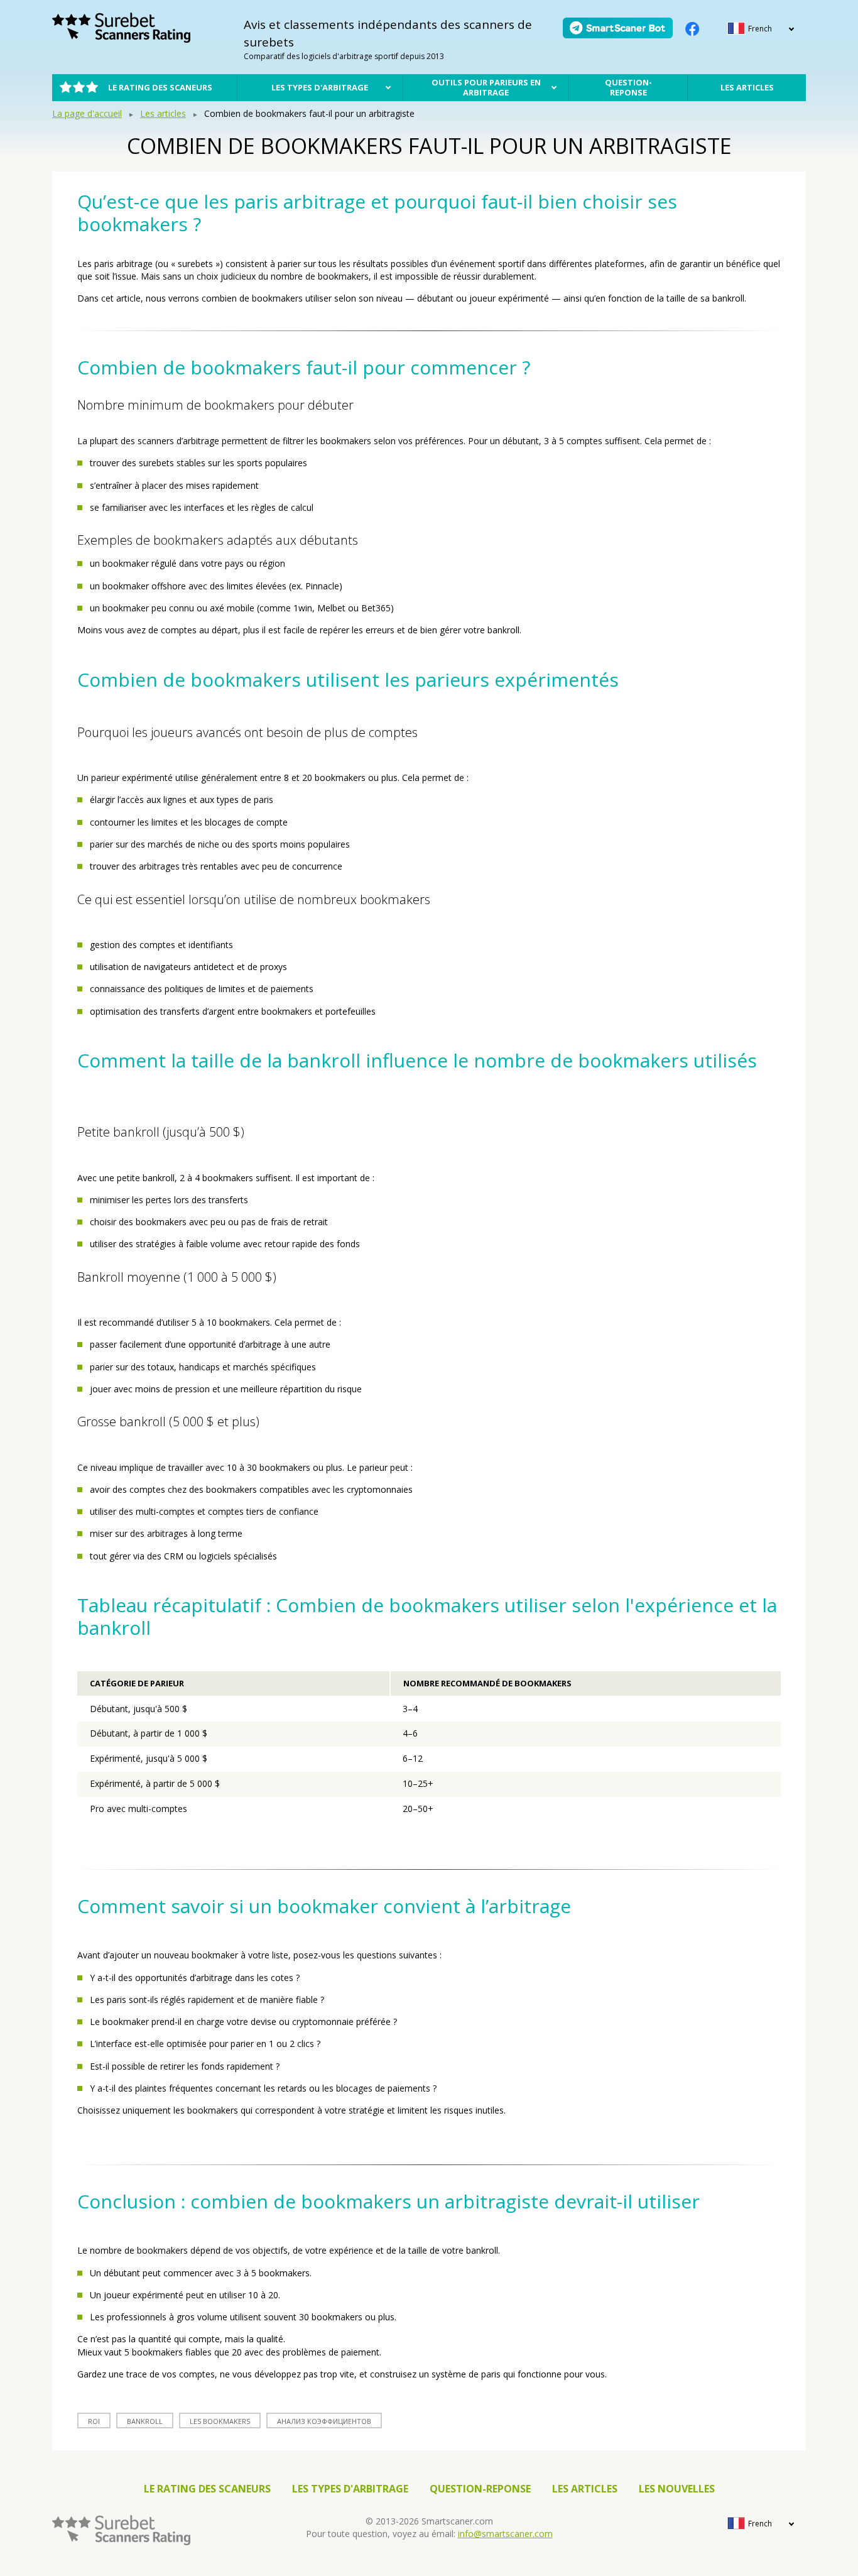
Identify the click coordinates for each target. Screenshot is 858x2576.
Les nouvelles (677, 2489)
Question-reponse (628, 87)
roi (94, 2421)
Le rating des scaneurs (160, 87)
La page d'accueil (87, 113)
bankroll (145, 2421)
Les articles (747, 87)
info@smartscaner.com (505, 2534)
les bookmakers (220, 2421)
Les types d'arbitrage (320, 87)
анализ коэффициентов (324, 2421)
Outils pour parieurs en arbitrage (486, 87)
